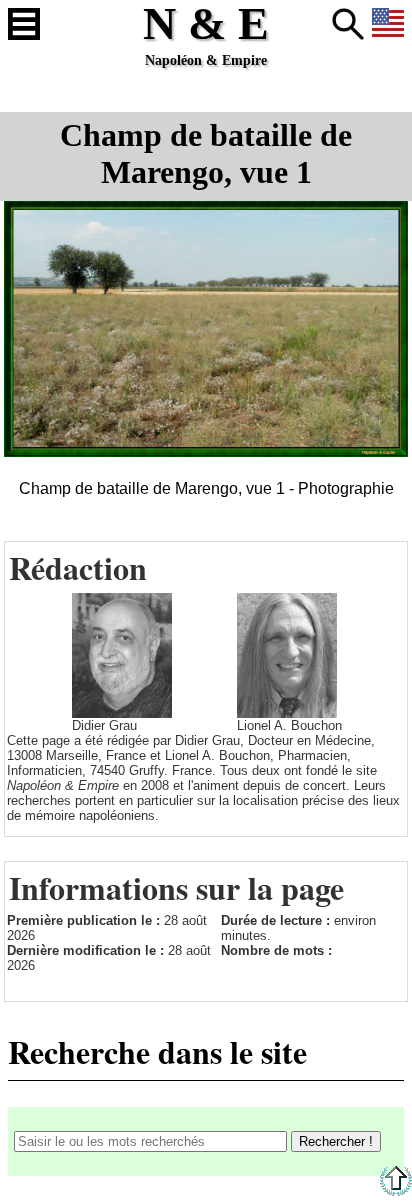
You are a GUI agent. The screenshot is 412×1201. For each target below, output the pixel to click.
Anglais (388, 24)
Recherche (348, 24)
